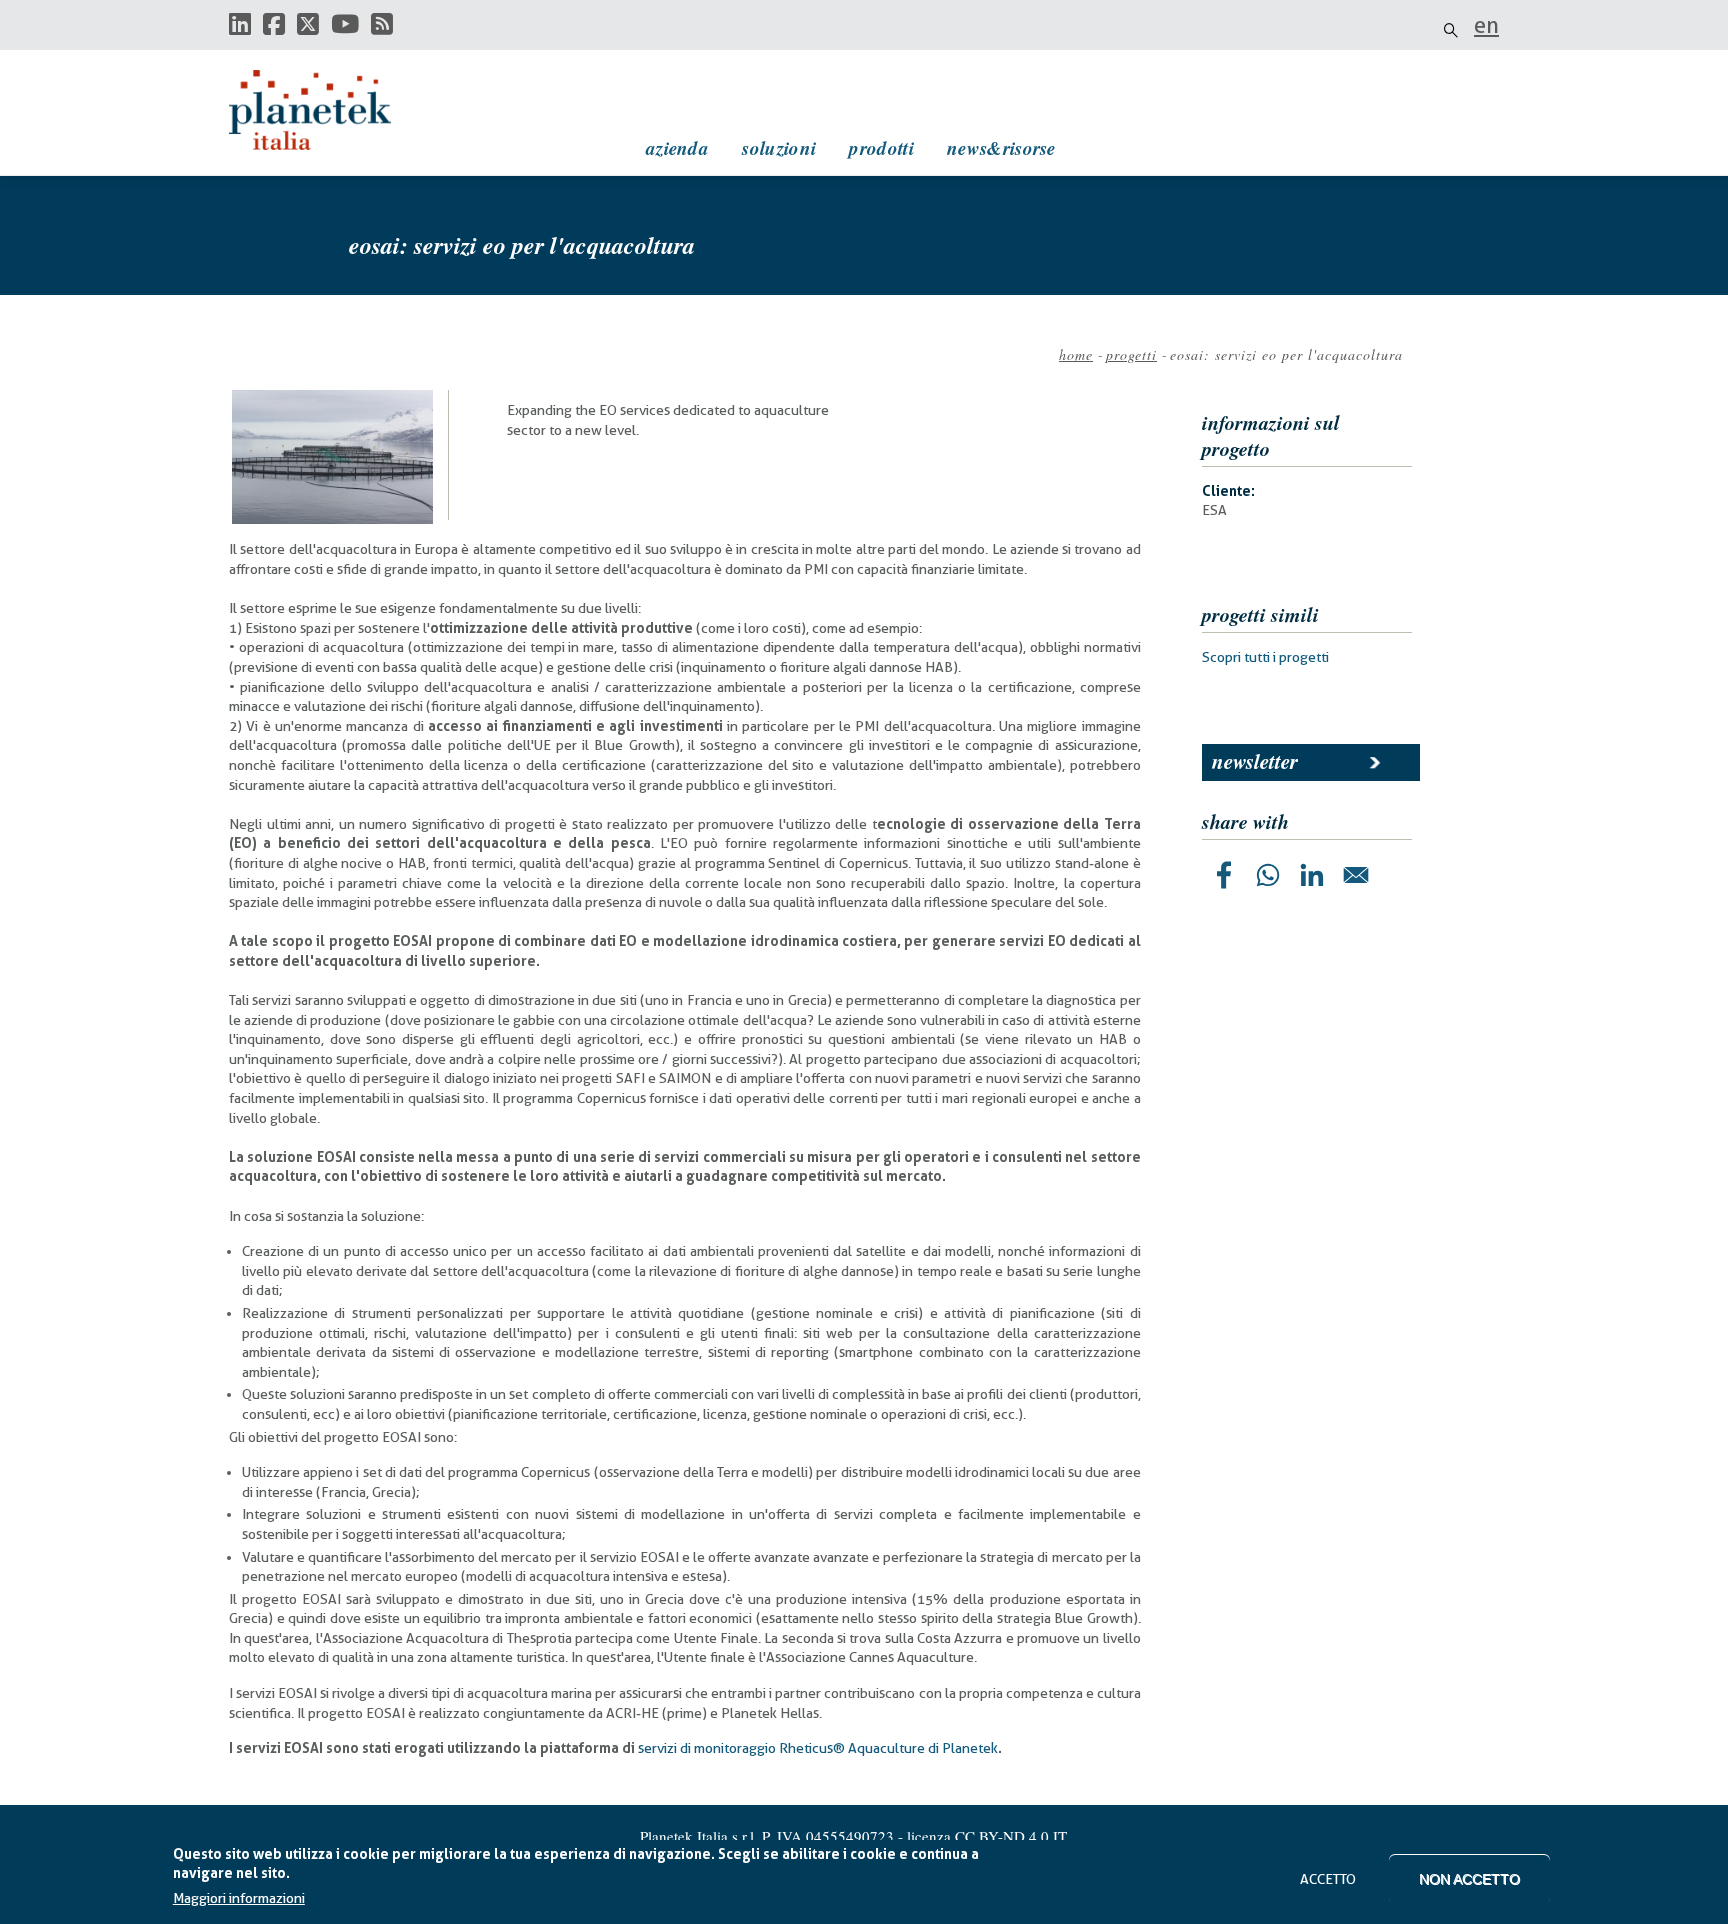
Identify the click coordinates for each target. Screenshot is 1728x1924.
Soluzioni (779, 147)
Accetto (1328, 1879)
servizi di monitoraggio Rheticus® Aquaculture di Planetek (818, 1748)
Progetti (1131, 354)
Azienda (677, 147)
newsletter (1255, 761)
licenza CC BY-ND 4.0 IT (987, 1836)
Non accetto (1469, 1879)
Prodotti (881, 147)
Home (1076, 354)
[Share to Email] (1356, 875)
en (1486, 25)
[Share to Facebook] (1224, 875)
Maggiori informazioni (239, 1899)
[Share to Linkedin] (1312, 875)
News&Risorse (1001, 147)
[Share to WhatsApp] (1268, 875)
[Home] (329, 110)
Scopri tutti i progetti (1265, 657)
